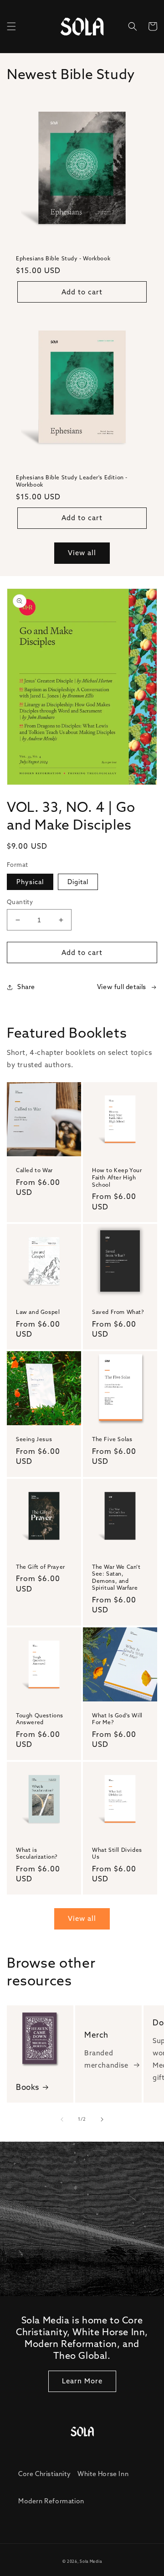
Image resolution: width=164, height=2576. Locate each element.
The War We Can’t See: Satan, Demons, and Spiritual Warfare (116, 1577)
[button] (11, 26)
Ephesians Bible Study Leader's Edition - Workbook (72, 481)
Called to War (34, 1170)
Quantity (20, 902)
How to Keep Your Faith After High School (117, 1177)
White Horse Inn (103, 2474)
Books (28, 2087)
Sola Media (91, 2561)
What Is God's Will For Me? (117, 1719)
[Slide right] (102, 2119)
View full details (122, 987)
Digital (78, 882)
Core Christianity (44, 2474)
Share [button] (26, 987)
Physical (30, 882)
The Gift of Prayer (41, 1567)
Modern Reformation (51, 2501)
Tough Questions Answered (40, 1719)
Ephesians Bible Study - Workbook (63, 258)
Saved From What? (118, 1312)
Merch (96, 2035)
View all (82, 553)
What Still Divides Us (117, 1853)
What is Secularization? (37, 1853)
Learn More (82, 2381)
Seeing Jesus (34, 1439)
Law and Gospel (38, 1312)
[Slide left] (62, 2119)
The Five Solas (112, 1439)
